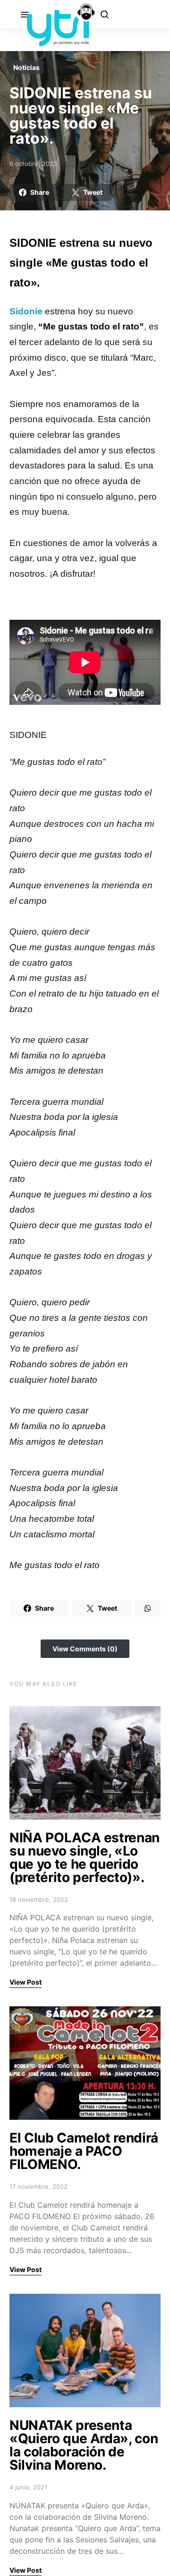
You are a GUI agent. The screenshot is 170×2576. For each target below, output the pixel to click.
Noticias (26, 67)
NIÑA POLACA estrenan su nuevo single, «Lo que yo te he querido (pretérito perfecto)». (85, 1857)
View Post (25, 1982)
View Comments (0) (85, 1649)
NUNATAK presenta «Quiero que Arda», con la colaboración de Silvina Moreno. (84, 2445)
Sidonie (26, 311)
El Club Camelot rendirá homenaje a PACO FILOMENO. (84, 2151)
